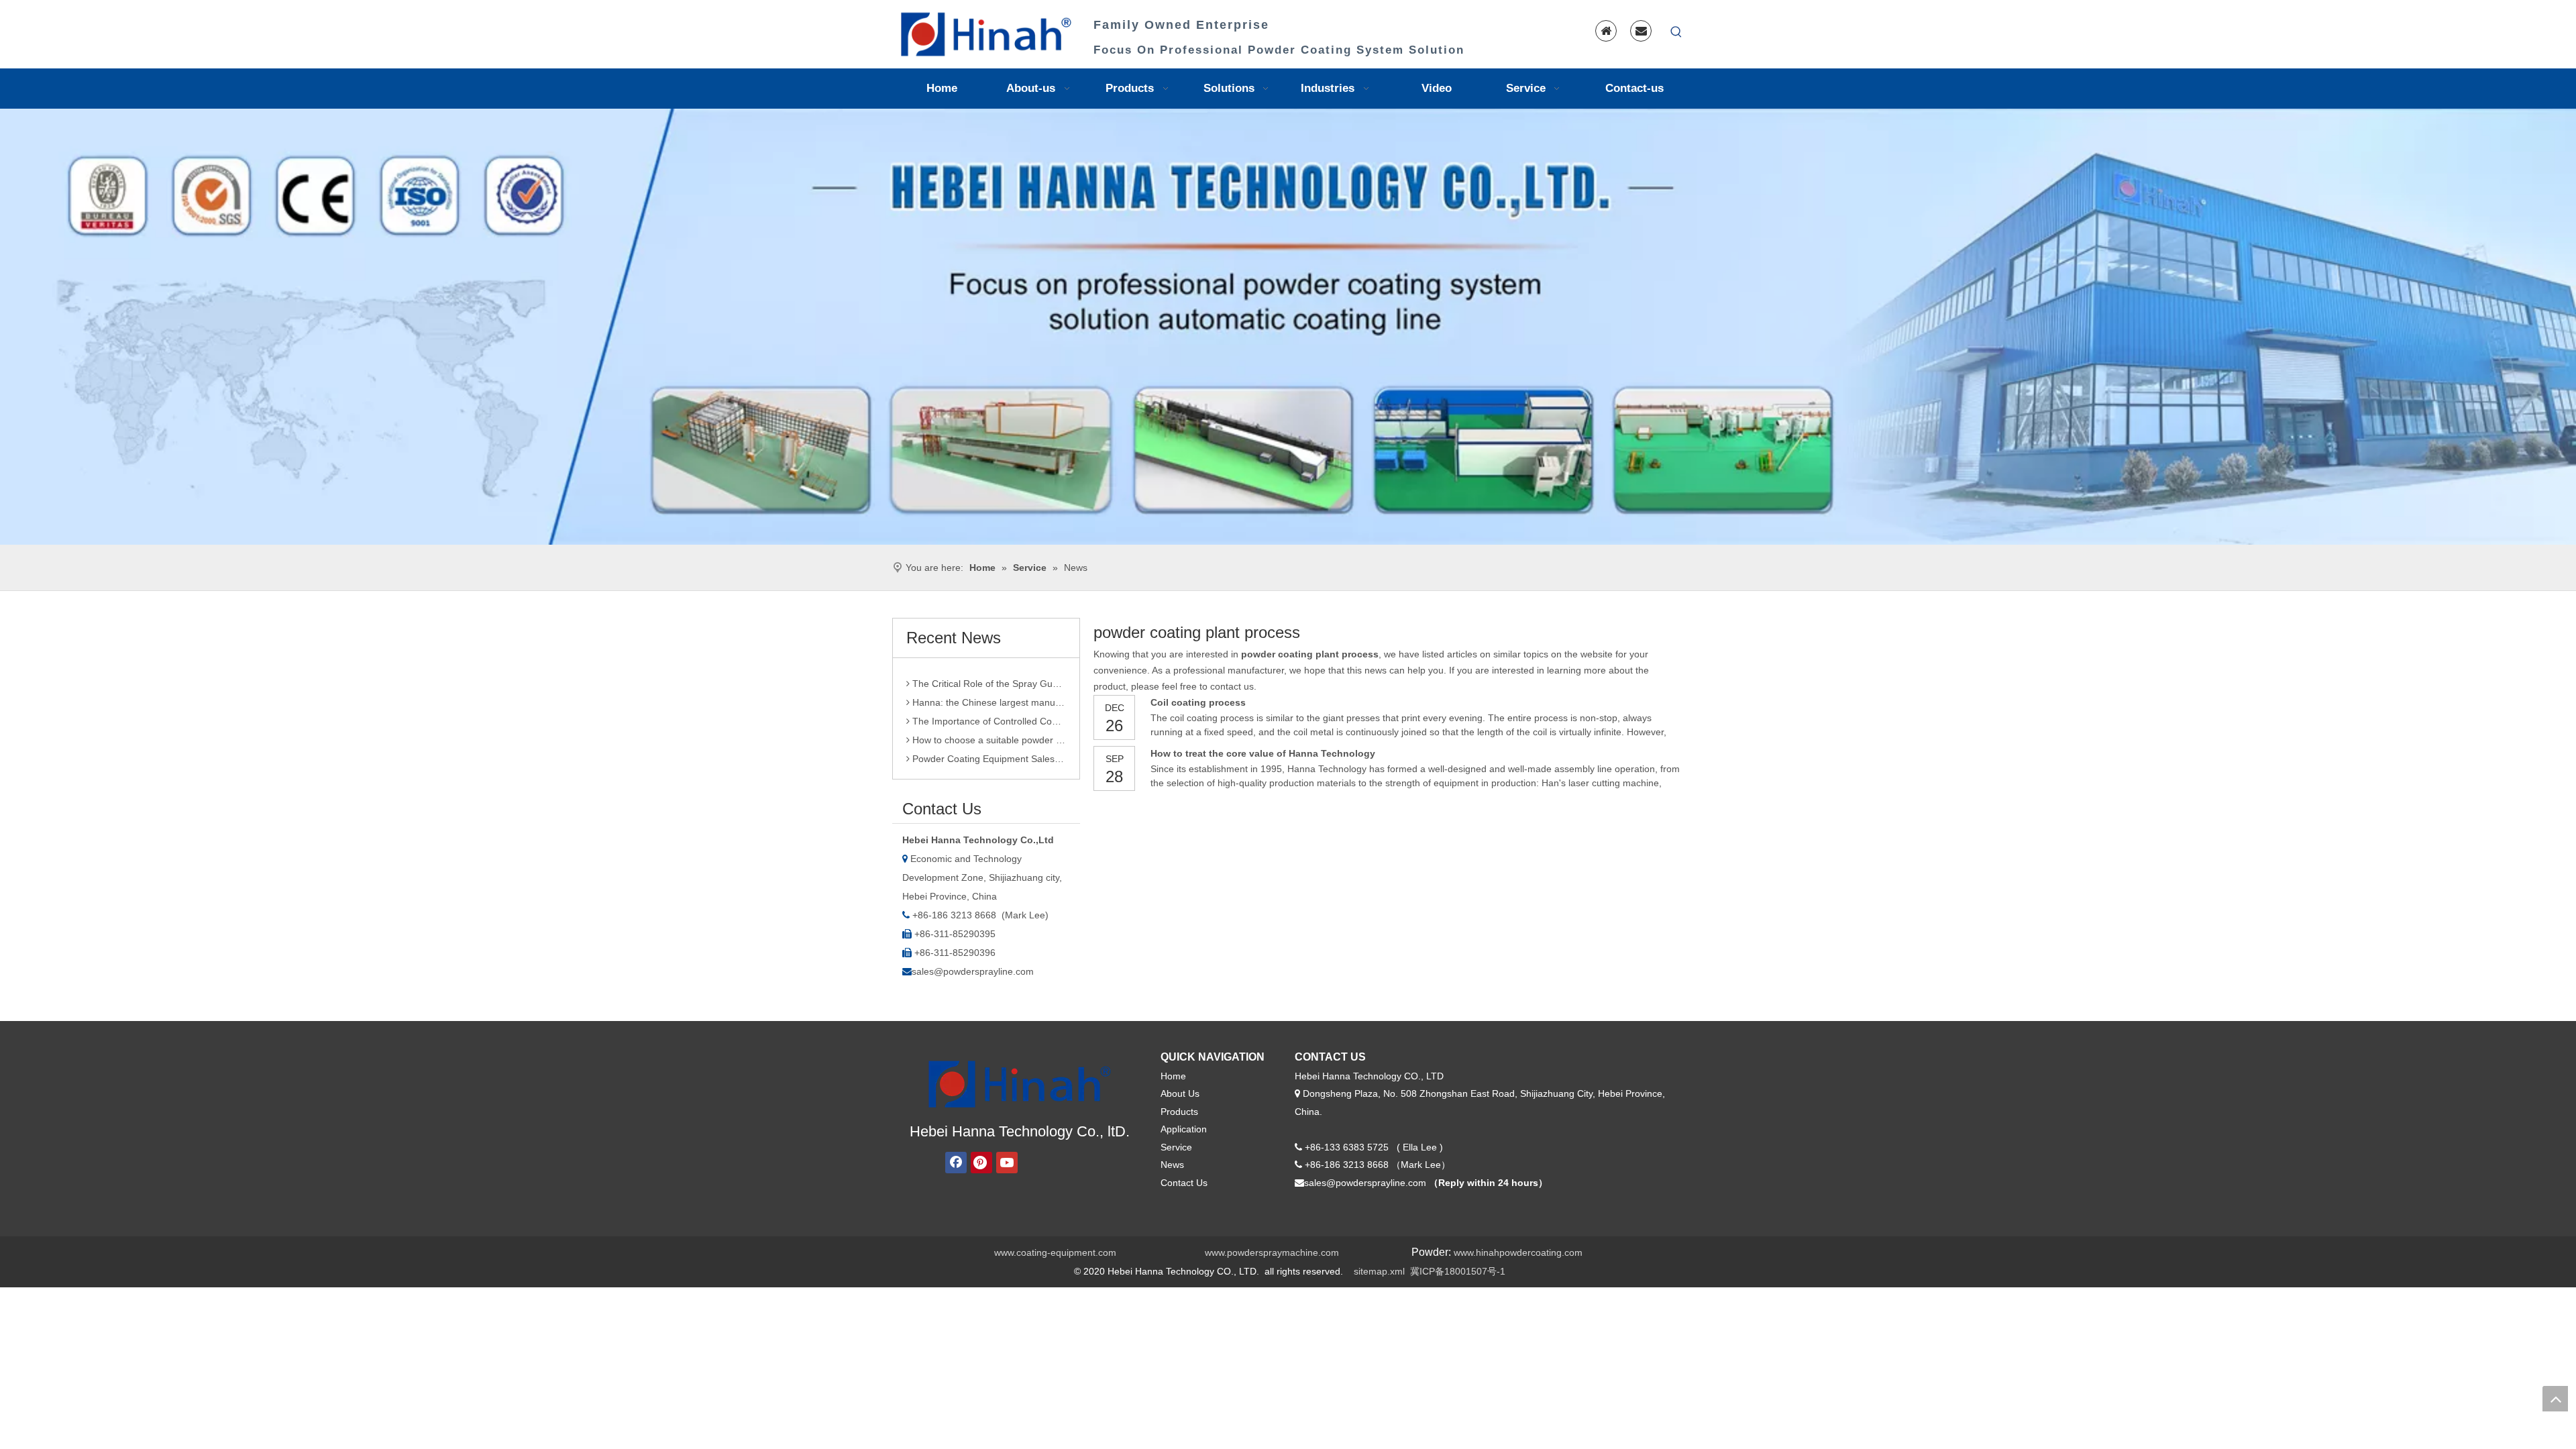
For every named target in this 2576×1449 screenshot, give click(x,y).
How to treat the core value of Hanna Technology (1263, 753)
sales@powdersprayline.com (973, 971)
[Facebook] (956, 1163)
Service (1176, 1147)
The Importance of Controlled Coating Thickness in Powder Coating (988, 698)
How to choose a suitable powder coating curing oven (988, 717)
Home (1173, 1076)
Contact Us (1184, 1183)
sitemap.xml (1379, 1271)
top (2555, 1399)
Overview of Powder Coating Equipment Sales (988, 755)
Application (1184, 1129)
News (1172, 1165)
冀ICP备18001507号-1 (1458, 1271)
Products (1179, 1112)
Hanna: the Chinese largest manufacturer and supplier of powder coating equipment (988, 680)
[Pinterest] (981, 1163)
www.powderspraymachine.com (1272, 1252)
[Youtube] (1007, 1163)
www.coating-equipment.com (1055, 1252)
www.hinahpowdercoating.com (1518, 1252)
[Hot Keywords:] (1676, 32)
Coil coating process (1198, 702)
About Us (1180, 1093)
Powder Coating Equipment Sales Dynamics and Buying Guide (988, 736)
